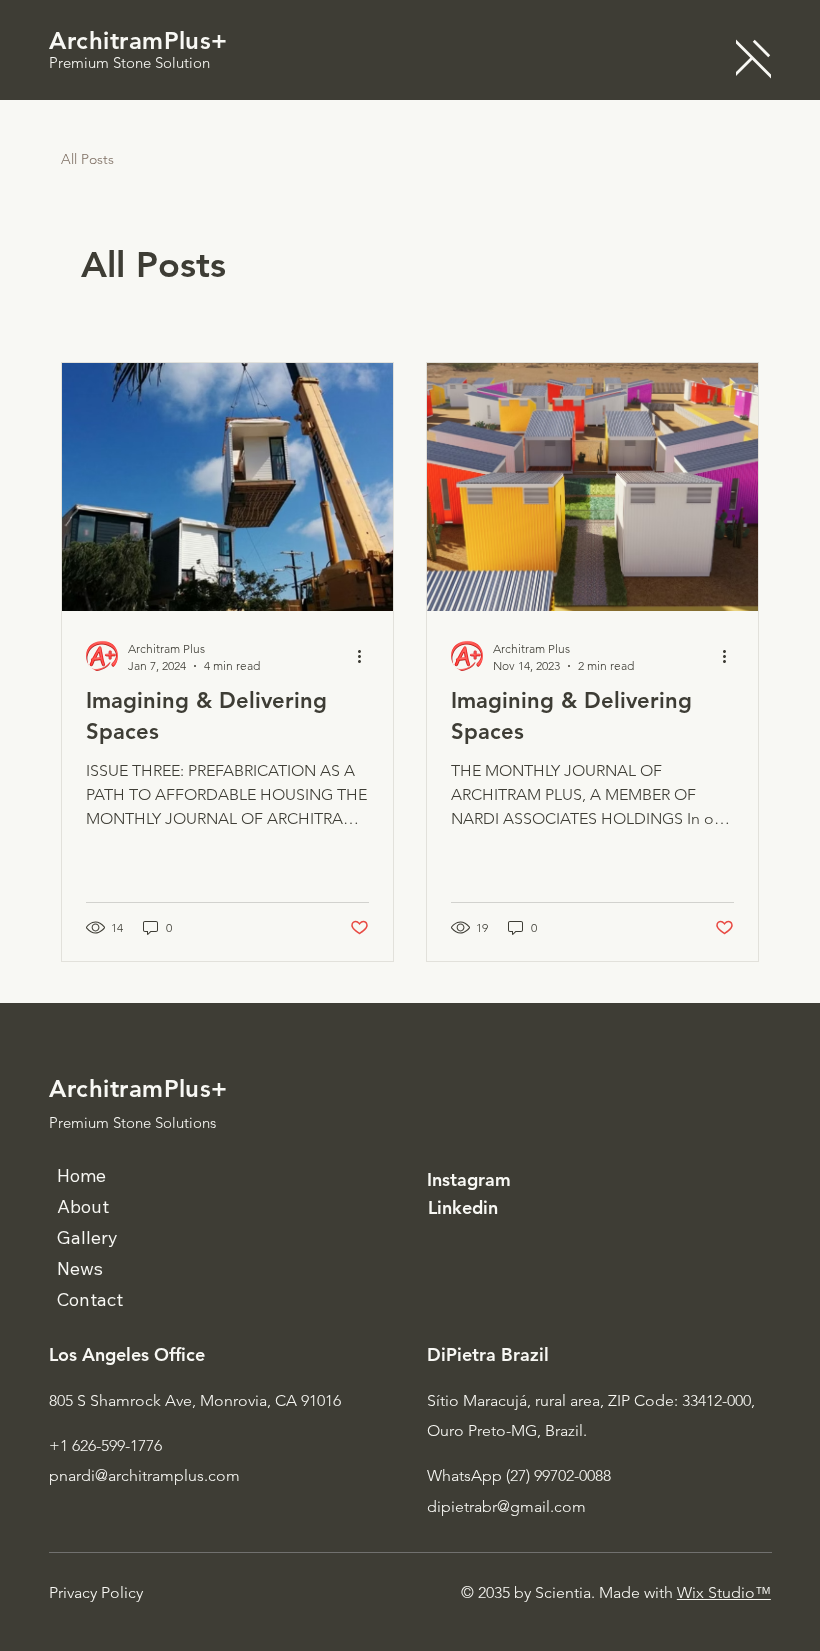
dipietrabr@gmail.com (506, 1506)
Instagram (469, 1179)
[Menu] (753, 58)
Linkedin (463, 1207)
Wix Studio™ (724, 1592)
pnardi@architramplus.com (144, 1475)
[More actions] (366, 656)
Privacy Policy (96, 1592)
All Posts (87, 159)
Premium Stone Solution (129, 62)
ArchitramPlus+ (138, 40)
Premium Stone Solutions (132, 1122)
